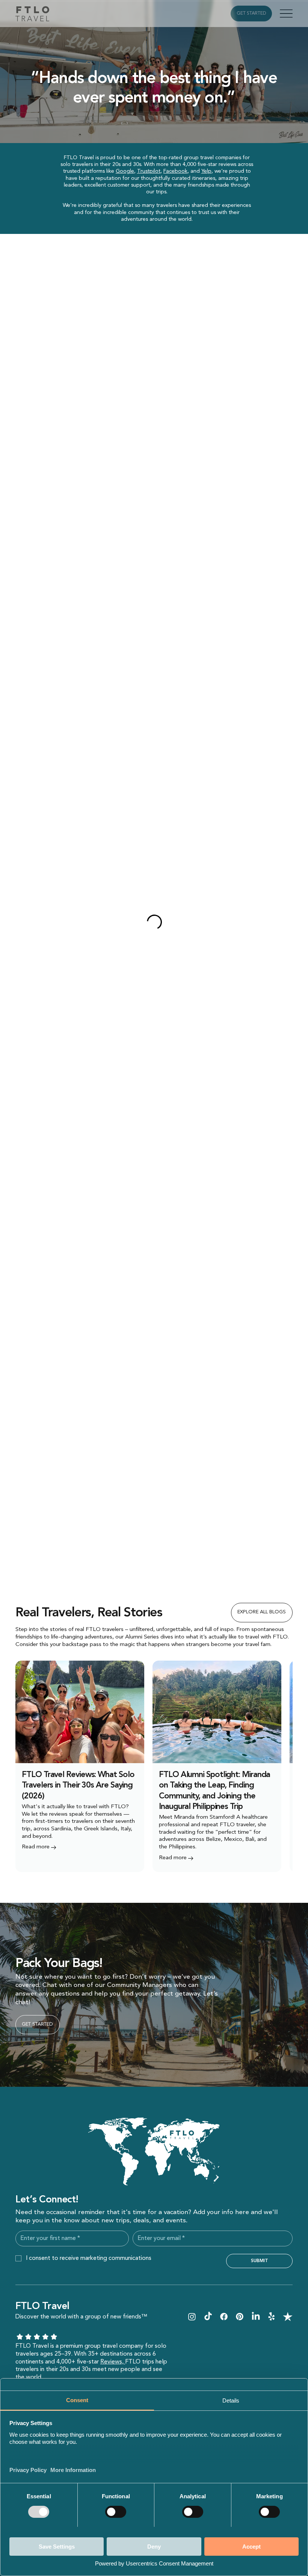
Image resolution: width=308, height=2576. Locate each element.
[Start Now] (80, 1766)
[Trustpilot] (288, 2317)
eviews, (115, 2362)
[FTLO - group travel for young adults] (192, 2317)
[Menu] (286, 14)
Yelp (206, 171)
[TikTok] (208, 2317)
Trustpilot (149, 171)
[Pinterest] (240, 2317)
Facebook (175, 171)
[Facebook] (224, 2317)
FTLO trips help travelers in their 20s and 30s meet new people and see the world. (91, 2370)
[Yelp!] (272, 2317)
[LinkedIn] (256, 2317)
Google (125, 171)
